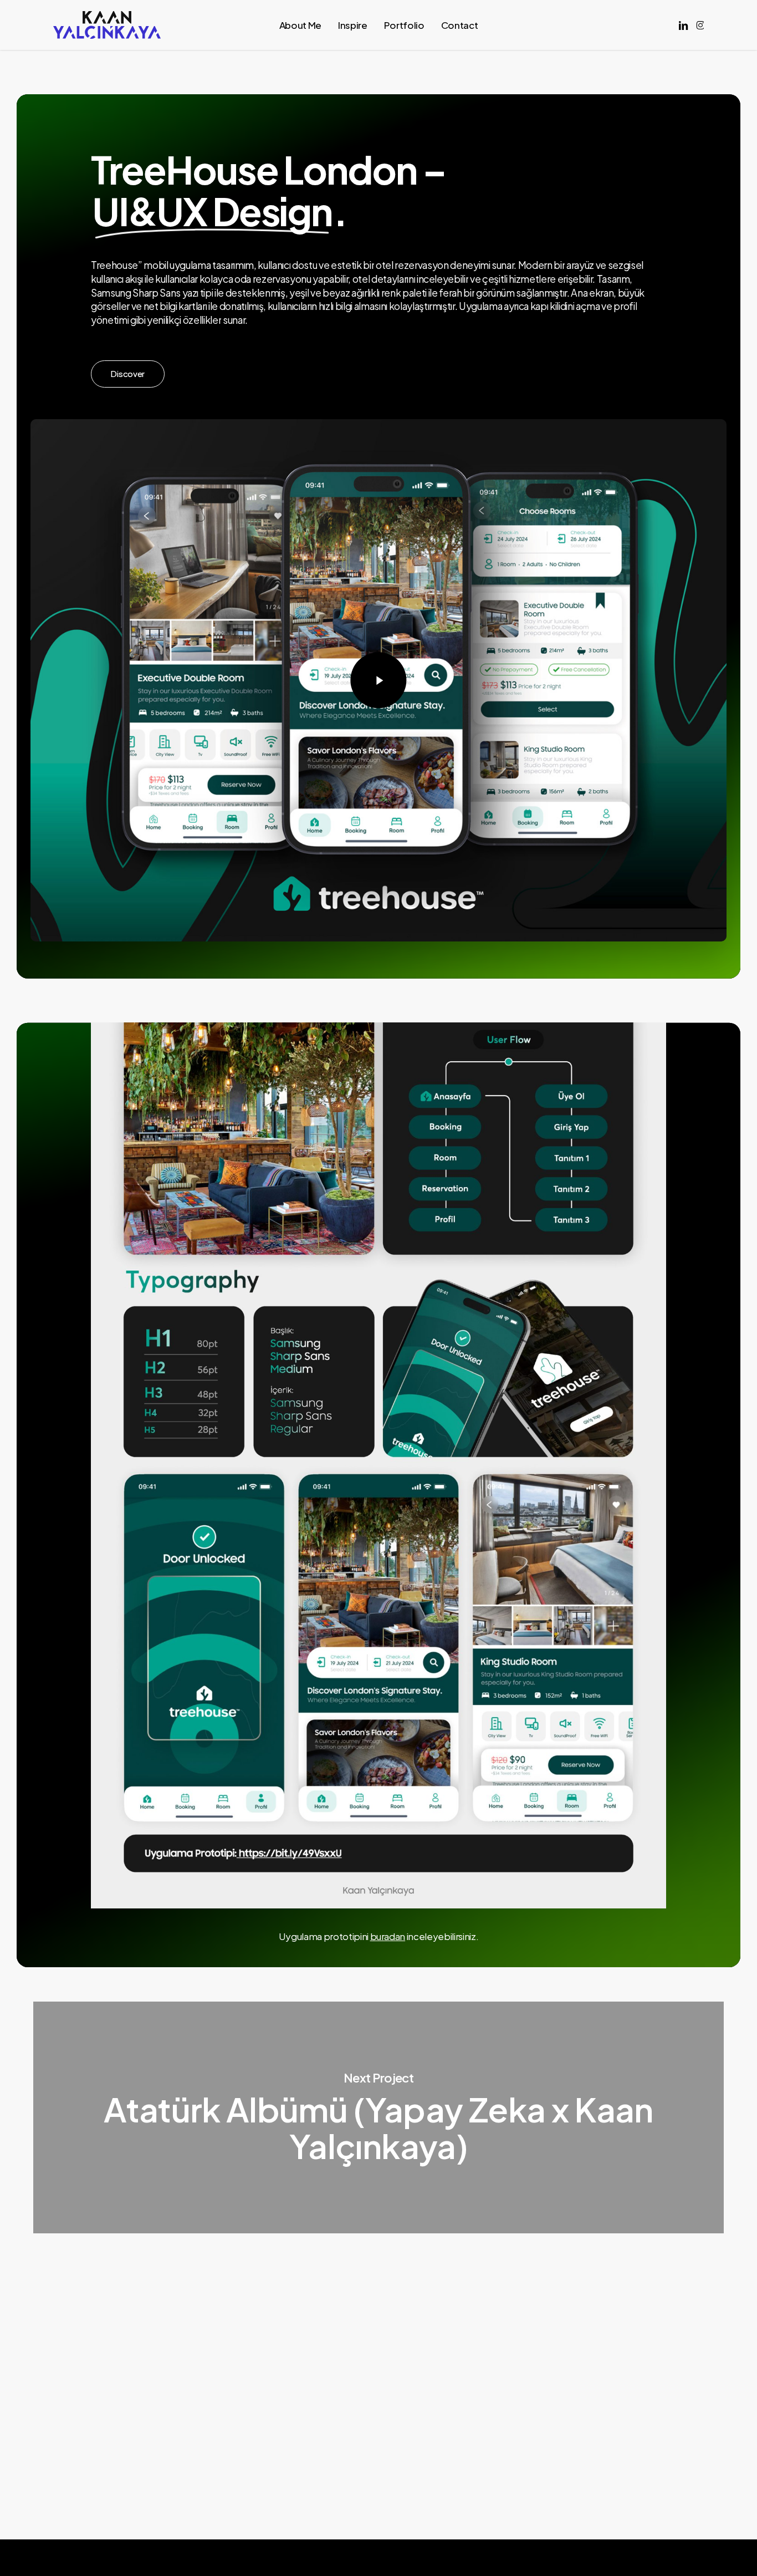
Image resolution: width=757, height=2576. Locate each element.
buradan (388, 1936)
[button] (127, 374)
